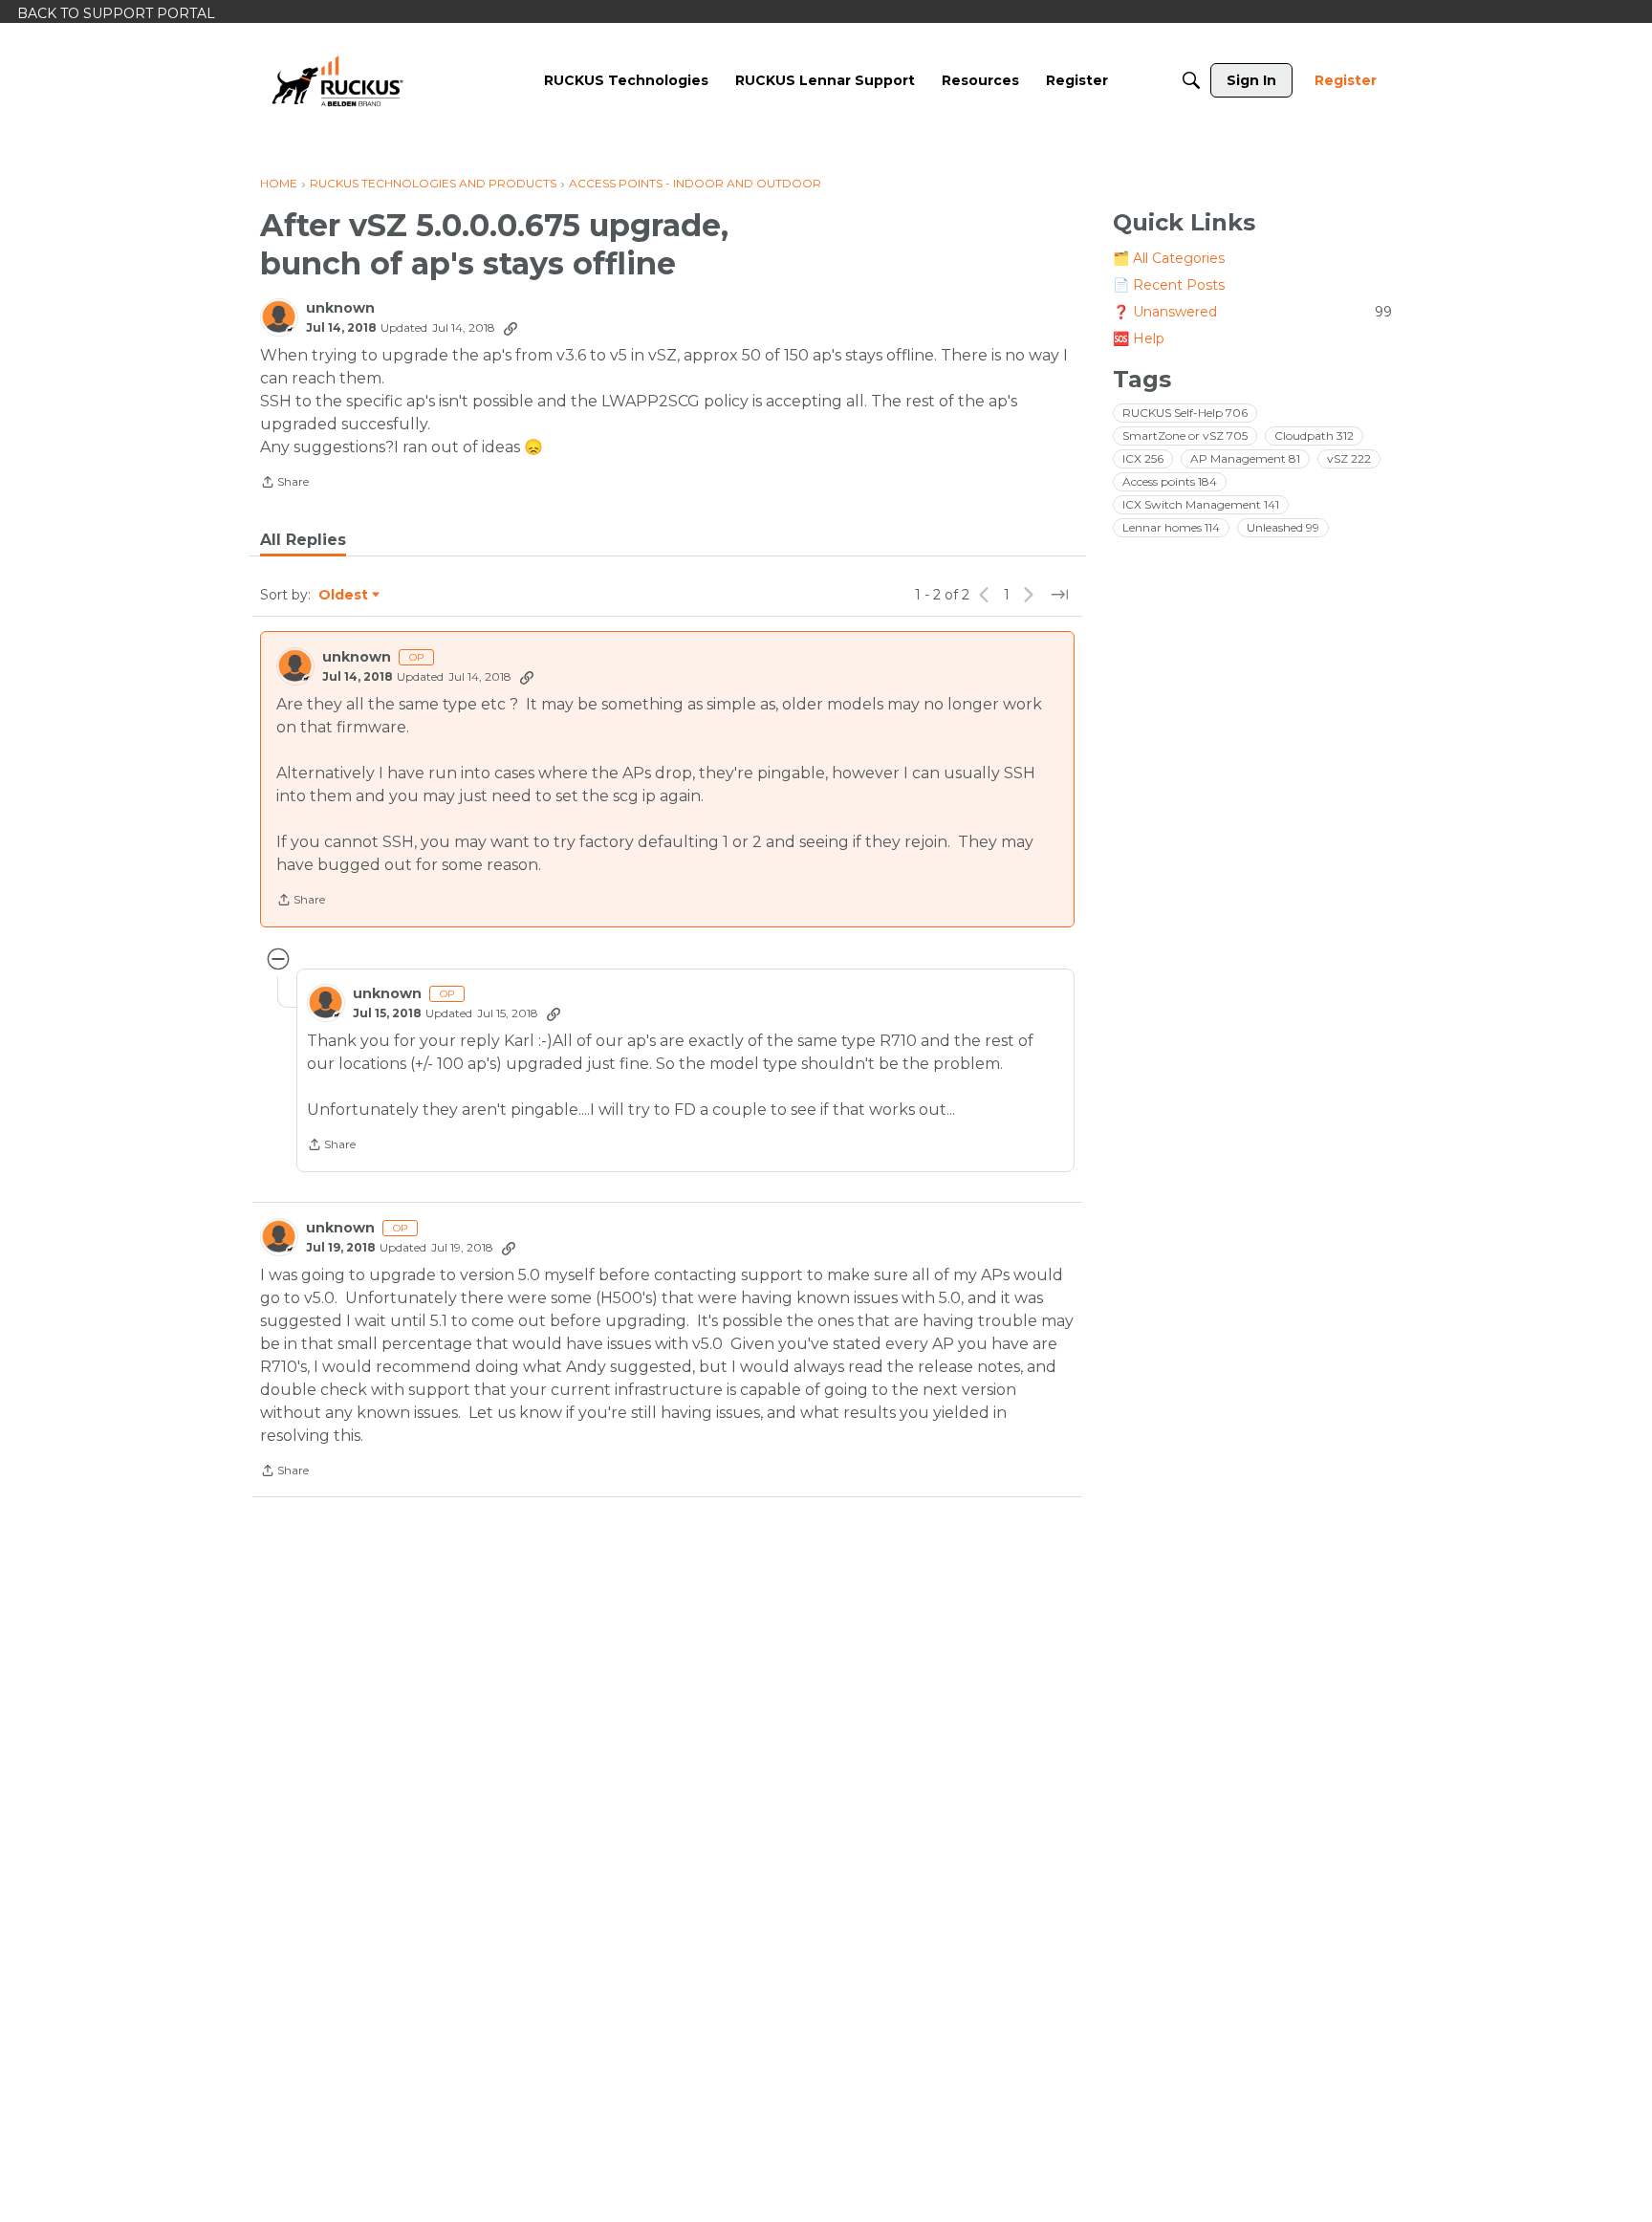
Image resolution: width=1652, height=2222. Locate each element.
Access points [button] (1170, 481)
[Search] (1191, 80)
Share (284, 484)
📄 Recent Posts (1169, 285)
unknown (340, 308)
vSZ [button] (1349, 458)
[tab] (303, 540)
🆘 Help (1139, 338)
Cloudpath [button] (1314, 436)
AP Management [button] (1245, 458)
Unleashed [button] (1283, 527)
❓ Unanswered (1252, 312)
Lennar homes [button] (1171, 527)
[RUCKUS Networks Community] (337, 80)
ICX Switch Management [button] (1201, 504)
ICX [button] (1143, 458)
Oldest (344, 596)
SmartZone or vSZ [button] (1185, 436)
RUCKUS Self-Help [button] (1185, 413)
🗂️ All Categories (1169, 258)
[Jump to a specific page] (1059, 595)
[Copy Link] (511, 328)
